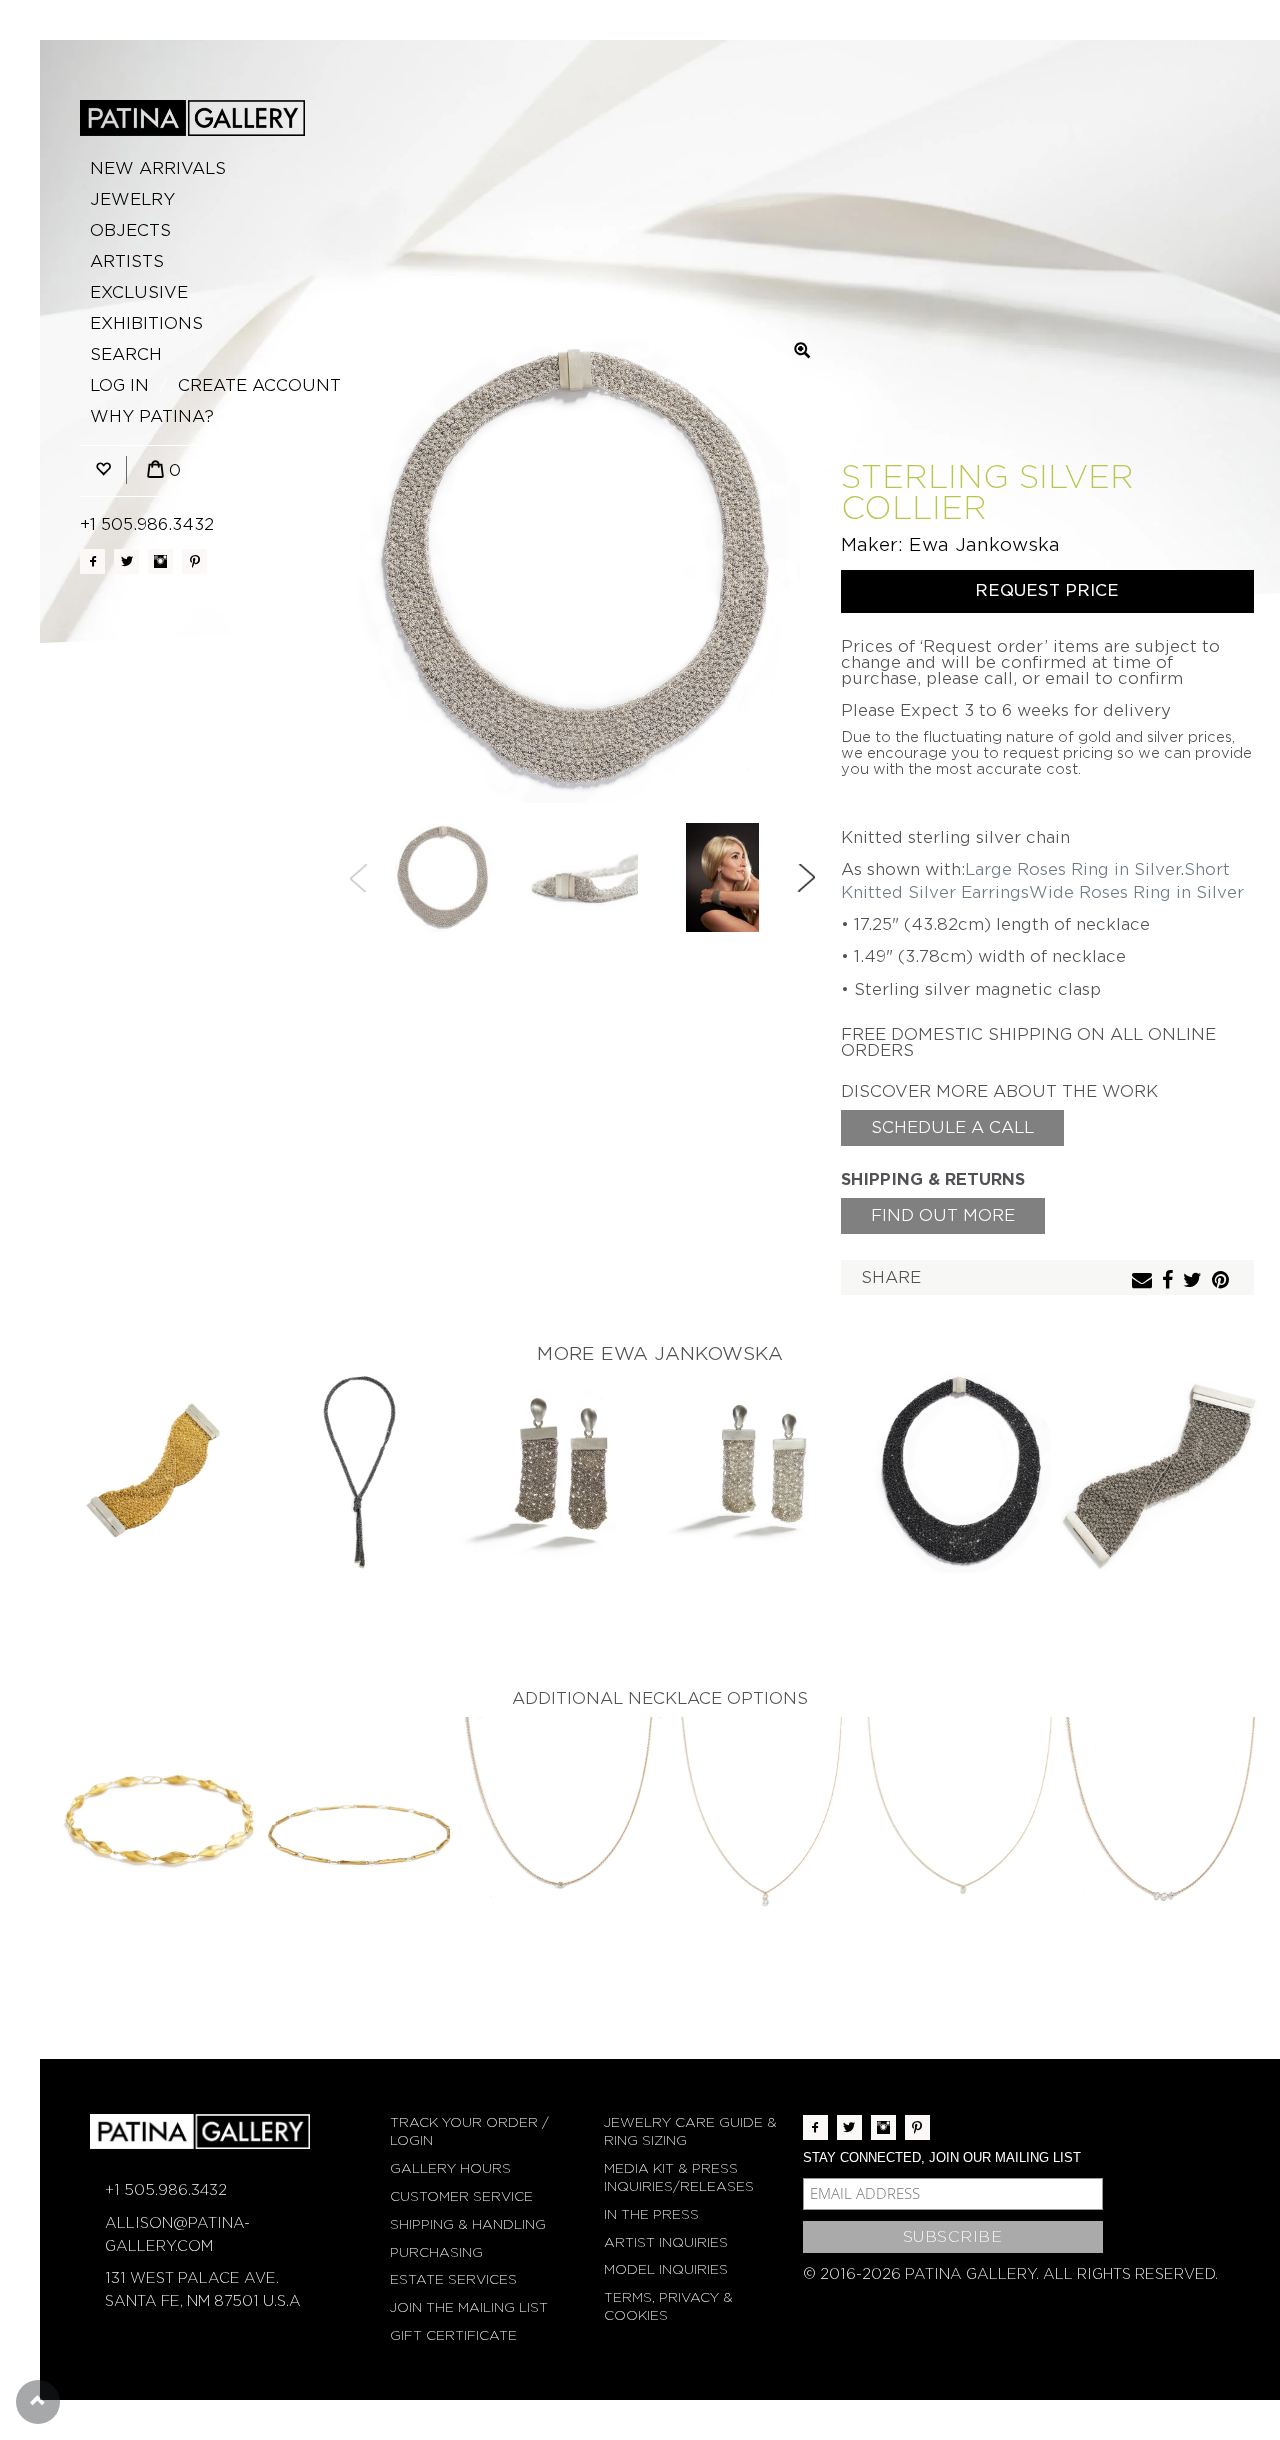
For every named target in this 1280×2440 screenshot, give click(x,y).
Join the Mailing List (469, 2307)
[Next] (806, 878)
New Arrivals (158, 168)
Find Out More (943, 1215)
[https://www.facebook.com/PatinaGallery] (92, 561)
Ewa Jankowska (984, 544)
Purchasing (436, 2252)
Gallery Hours (450, 2168)
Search (126, 354)
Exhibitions (146, 323)
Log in (119, 385)
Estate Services (453, 2279)
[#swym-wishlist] (103, 470)
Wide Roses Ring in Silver (1136, 892)
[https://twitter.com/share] (1195, 1281)
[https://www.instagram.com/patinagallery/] (160, 561)
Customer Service (461, 2196)
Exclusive (139, 292)
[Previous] (359, 878)
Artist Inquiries (666, 2242)
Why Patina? (152, 416)
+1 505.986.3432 (147, 524)
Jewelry (132, 199)
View (160, 1474)
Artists (127, 261)
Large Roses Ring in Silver (1072, 869)
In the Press (651, 2214)
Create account (259, 385)
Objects (130, 230)
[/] (192, 118)
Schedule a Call (952, 1127)
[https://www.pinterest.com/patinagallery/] (194, 561)
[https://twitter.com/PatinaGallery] (126, 561)
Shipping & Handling (468, 2224)
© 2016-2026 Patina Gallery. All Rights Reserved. (1010, 2274)
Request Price (1047, 590)
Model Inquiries (666, 2269)
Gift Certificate (453, 2335)
